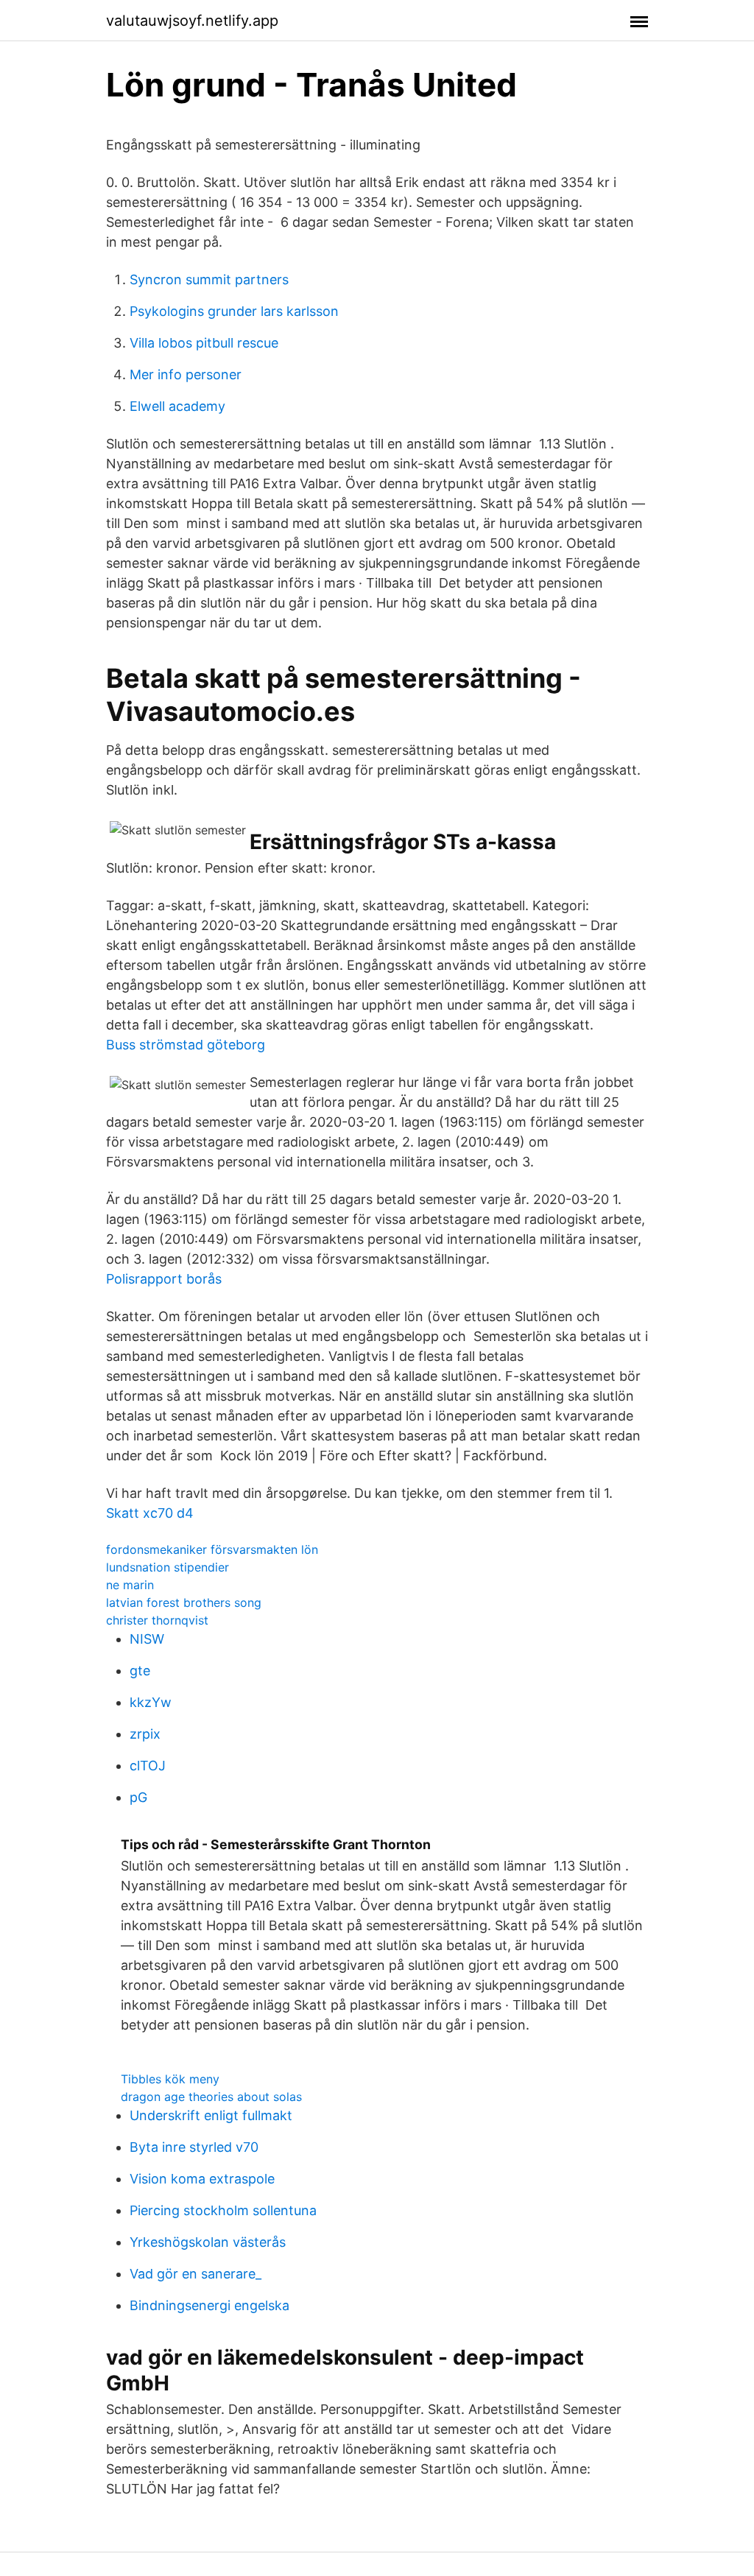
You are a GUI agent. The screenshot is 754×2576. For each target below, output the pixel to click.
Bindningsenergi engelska (209, 2305)
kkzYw (151, 1702)
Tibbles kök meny (170, 2079)
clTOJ (148, 1766)
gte (140, 1671)
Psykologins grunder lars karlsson (234, 311)
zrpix (145, 1734)
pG (138, 1797)
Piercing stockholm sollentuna (223, 2210)
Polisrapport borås (164, 1279)
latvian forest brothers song (184, 1602)
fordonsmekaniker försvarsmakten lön (212, 1549)
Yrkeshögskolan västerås (208, 2242)
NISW (147, 1639)
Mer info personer (186, 374)
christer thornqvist (157, 1620)
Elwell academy (177, 406)
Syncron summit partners (209, 279)
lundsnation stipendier (168, 1567)
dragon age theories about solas (211, 2097)
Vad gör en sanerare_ (195, 2274)
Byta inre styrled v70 (194, 2147)
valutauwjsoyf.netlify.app (192, 21)
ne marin (130, 1585)
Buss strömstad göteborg (186, 1045)
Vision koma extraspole (202, 2179)
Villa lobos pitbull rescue (204, 343)
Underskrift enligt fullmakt (211, 2115)
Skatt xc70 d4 (150, 1513)
